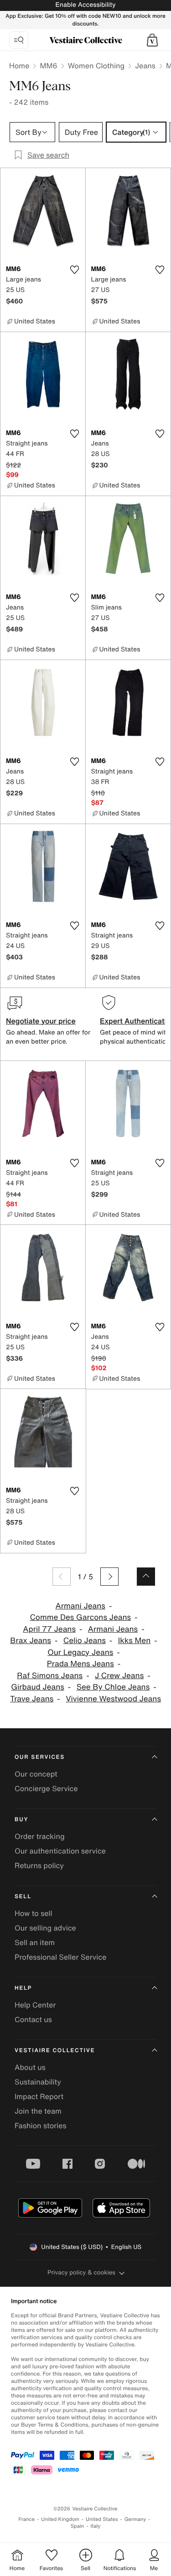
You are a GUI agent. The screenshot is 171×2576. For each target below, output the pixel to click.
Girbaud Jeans (38, 1687)
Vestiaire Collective (55, 2051)
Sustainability (38, 2082)
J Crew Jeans (119, 1676)
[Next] (109, 1577)
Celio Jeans (85, 1641)
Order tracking (40, 1836)
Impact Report (39, 2096)
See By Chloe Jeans (113, 1687)
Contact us (33, 2019)
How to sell (34, 1913)
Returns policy (39, 1865)
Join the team (38, 2111)
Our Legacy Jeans (80, 1652)
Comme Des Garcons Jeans (80, 1617)
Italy (95, 2526)
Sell (23, 1897)
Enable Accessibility (85, 5)
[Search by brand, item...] (19, 40)
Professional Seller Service (60, 1957)
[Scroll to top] (146, 1577)
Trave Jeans (32, 1699)
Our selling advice (45, 1928)
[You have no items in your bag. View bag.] (152, 40)
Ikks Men (135, 1641)
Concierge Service (46, 1788)
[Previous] (62, 1577)
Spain (78, 2526)
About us (30, 2067)
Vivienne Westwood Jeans (113, 1699)
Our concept (36, 1774)
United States (102, 2519)
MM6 (48, 66)
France (27, 2519)
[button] (152, 40)
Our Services (40, 1757)
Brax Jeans (31, 1641)
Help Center (35, 2005)
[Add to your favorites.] (75, 270)
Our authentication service (60, 1851)
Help (23, 1988)
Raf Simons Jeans (50, 1676)
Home (19, 66)
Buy (21, 1820)
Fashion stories (41, 2125)
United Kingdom (60, 2519)
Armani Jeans (80, 1606)
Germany (135, 2519)
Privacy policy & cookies (81, 2272)
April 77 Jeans (49, 1629)
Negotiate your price (41, 1021)
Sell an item (35, 1942)
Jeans (145, 66)
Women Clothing (96, 66)
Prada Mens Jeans (80, 1664)
